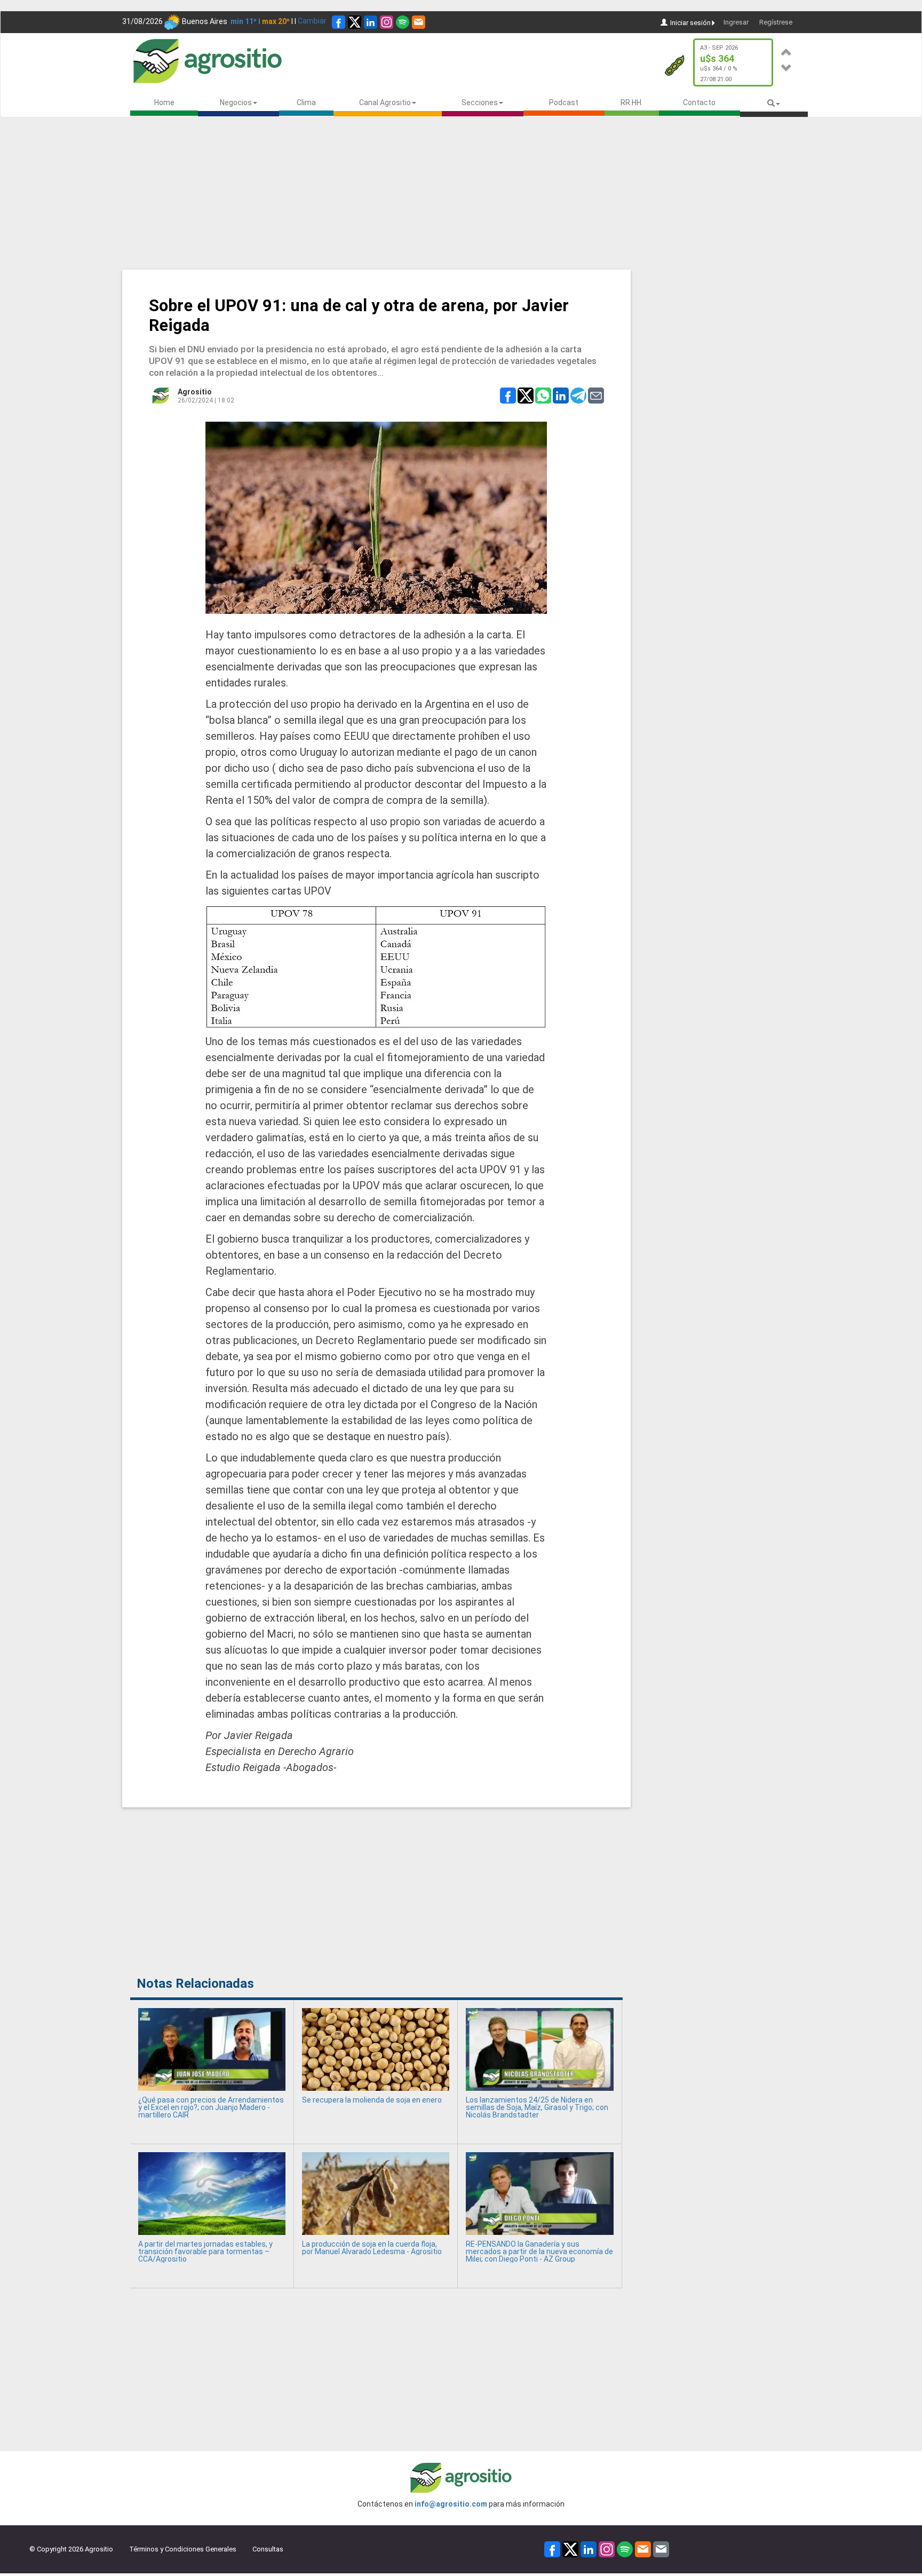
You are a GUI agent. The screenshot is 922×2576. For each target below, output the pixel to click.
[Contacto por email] (661, 2549)
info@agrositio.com (451, 2504)
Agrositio (195, 392)
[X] (355, 22)
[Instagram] (387, 22)
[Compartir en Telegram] (578, 395)
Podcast (564, 102)
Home (164, 102)
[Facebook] (339, 22)
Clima (306, 102)
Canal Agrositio (385, 102)
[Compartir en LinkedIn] (561, 395)
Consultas (268, 2549)
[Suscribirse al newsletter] (419, 22)
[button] (786, 50)
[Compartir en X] (526, 395)
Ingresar (736, 22)
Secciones (480, 102)
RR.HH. (632, 102)
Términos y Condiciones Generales (183, 2549)
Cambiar (312, 21)
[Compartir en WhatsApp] (543, 395)
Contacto (699, 102)
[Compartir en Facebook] (508, 395)
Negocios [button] (236, 102)
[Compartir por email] (596, 395)
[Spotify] (403, 22)
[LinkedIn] (371, 22)
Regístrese (776, 22)
